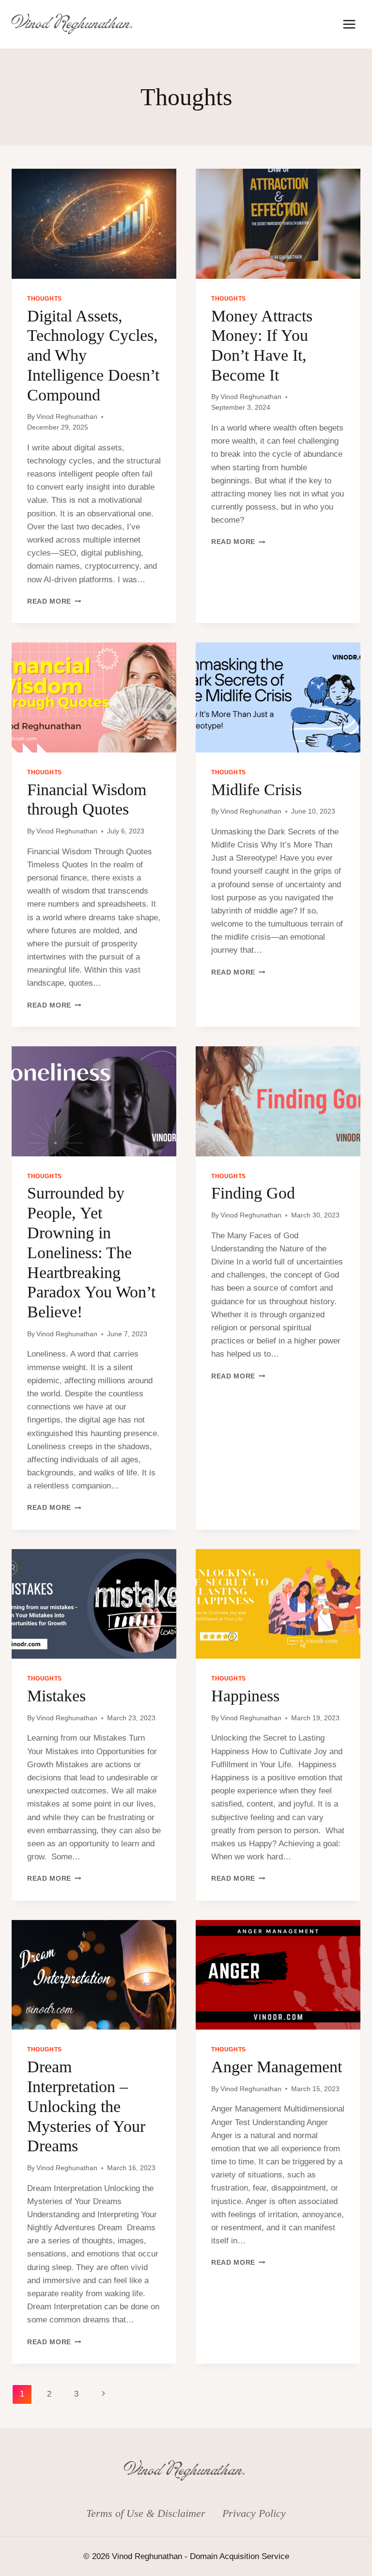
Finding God (253, 1193)
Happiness (245, 1696)
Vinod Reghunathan (67, 417)
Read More (54, 601)
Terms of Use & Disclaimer (146, 2513)
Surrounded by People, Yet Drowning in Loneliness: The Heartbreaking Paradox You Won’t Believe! (91, 1252)
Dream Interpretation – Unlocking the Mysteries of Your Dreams (86, 2106)
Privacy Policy (254, 2513)
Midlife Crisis (256, 790)
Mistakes (56, 1696)
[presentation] (94, 224)
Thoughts (45, 299)
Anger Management (277, 2067)
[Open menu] (349, 24)
